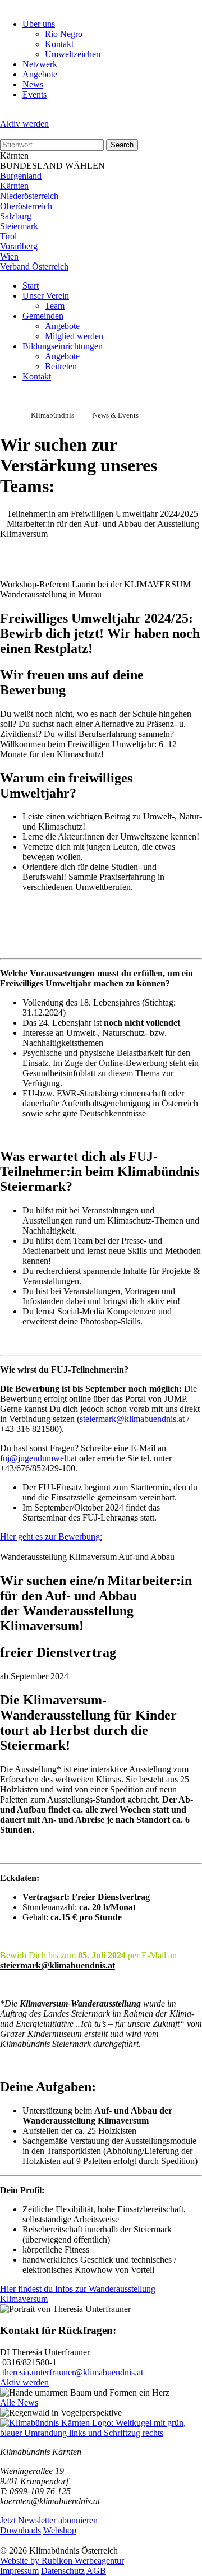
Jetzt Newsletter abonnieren (49, 2520)
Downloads (20, 2530)
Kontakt (59, 44)
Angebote (40, 74)
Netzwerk (40, 64)
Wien (9, 256)
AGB (96, 2571)
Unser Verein (46, 296)
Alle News (19, 2403)
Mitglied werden (74, 336)
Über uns (39, 24)
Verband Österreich (34, 267)
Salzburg (16, 216)
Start (31, 286)
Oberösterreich (26, 206)
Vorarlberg (19, 246)
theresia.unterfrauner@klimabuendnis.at (73, 2372)
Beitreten (61, 366)
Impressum (19, 2571)
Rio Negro (64, 34)
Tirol (8, 236)
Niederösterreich (29, 196)
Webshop (60, 2530)
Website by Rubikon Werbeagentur (62, 2561)
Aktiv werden (24, 124)
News (33, 84)
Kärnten (14, 186)
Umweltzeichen (73, 54)
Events (35, 94)
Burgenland (21, 176)
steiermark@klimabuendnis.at (132, 1419)
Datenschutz (63, 2571)
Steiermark (19, 226)
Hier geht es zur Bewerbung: (51, 1537)
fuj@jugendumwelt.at (38, 1458)
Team (55, 306)
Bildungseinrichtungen (63, 346)
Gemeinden (43, 316)
